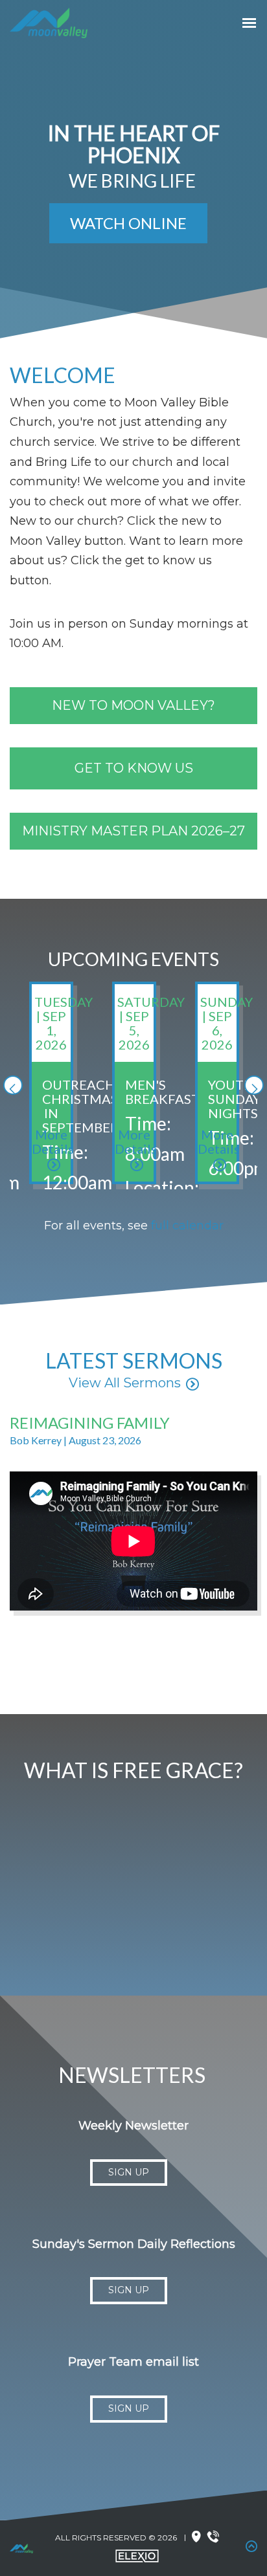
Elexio (137, 2556)
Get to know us (134, 768)
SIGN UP (129, 2172)
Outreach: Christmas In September (80, 1106)
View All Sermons (125, 1383)
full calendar (187, 1226)
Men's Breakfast (162, 1092)
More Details (53, 1141)
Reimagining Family (90, 1423)
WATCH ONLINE (128, 223)
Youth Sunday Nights (234, 1099)
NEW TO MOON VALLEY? (133, 705)
